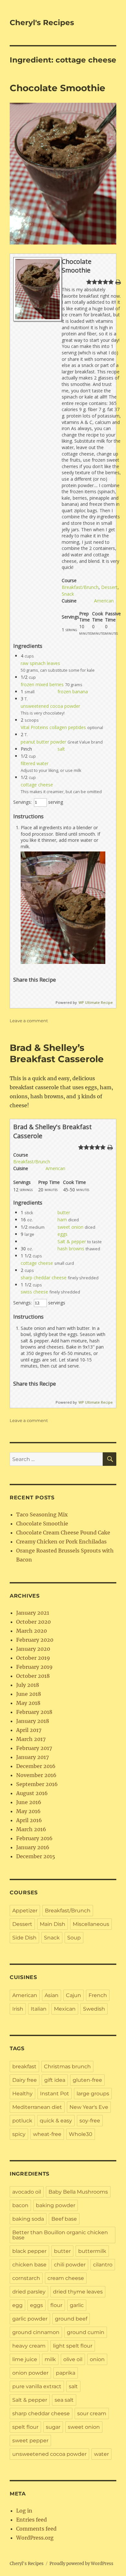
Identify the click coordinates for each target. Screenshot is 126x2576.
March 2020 (31, 1631)
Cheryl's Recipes (42, 23)
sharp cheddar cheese (44, 1278)
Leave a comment (29, 1021)
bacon (20, 2205)
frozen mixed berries (42, 684)
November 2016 (36, 1775)
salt (61, 749)
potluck (22, 2121)
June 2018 (29, 1694)
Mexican (65, 2009)
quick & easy (56, 2121)
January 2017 (32, 1757)
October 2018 (33, 1676)
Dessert (109, 587)
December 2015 (36, 1856)
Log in (24, 2511)
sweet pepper (30, 2441)
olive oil (73, 2359)
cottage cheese (37, 785)
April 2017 (29, 1730)
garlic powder (30, 2319)
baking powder (56, 2205)
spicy (19, 2134)
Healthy (22, 2094)
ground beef (71, 2319)
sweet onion (70, 1227)
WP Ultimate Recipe (96, 1002)
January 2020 (33, 1649)
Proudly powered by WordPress (81, 2564)
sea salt (64, 2400)
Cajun (73, 1995)
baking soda (28, 2219)
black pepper (29, 2251)
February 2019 (34, 1667)
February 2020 (35, 1640)
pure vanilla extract (37, 2386)
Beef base (64, 2219)
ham (62, 1220)
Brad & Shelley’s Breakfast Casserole (57, 1053)
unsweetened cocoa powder (50, 706)
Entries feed (31, 2520)
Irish (18, 2009)
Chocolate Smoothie (58, 88)
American (104, 601)
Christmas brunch (67, 2067)
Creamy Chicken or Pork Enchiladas (61, 1542)
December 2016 (36, 1766)
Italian (39, 2009)
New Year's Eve (89, 2107)
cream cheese (66, 2278)
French (98, 1995)
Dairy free (25, 2080)
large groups (93, 2094)
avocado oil (27, 2192)
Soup (74, 1938)
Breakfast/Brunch (80, 587)
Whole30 (81, 2134)
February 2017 (34, 1748)
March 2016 (31, 1829)
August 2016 (32, 1793)
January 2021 (33, 1613)
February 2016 (34, 1838)
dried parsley (29, 2292)
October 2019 (33, 1658)
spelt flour (25, 2427)
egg (17, 2305)
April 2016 (29, 1820)
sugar (53, 2427)
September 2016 (37, 1784)
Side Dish (24, 1938)
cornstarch (26, 2278)
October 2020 (33, 1622)
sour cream (92, 2413)
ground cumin (86, 2332)
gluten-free (87, 2080)
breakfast (24, 2067)
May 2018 (28, 1703)
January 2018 (33, 1721)
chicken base (29, 2265)
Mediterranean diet (37, 2107)
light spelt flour (73, 2346)
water (101, 2454)
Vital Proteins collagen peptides (53, 727)
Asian (52, 1995)
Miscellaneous (91, 1924)
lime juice (25, 2359)
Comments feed (36, 2529)
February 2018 (34, 1712)
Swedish (94, 2009)
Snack (68, 594)
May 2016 (28, 1811)
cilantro (103, 2265)
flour (56, 2305)
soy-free (90, 2121)
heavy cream (29, 2346)
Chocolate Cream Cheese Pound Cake (63, 1533)
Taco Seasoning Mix (42, 1514)
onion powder (30, 2373)
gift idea (55, 2080)
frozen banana (73, 692)
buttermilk (92, 2251)
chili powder (70, 2265)
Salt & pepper (72, 1241)
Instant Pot (55, 2094)
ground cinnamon (36, 2332)
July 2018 (28, 1685)
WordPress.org (35, 2538)
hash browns (71, 1249)
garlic (77, 2305)
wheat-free (47, 2134)
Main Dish (52, 1924)
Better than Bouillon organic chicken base (60, 2235)
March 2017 (31, 1739)
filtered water (35, 763)
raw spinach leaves (40, 663)
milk (50, 2359)
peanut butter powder (43, 742)
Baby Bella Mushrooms (78, 2192)
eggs (63, 1234)
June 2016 (29, 1802)
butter (64, 1212)
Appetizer (25, 1911)
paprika (66, 2373)
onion (97, 2359)
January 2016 (33, 1847)
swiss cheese (34, 1292)
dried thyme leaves (78, 2292)
